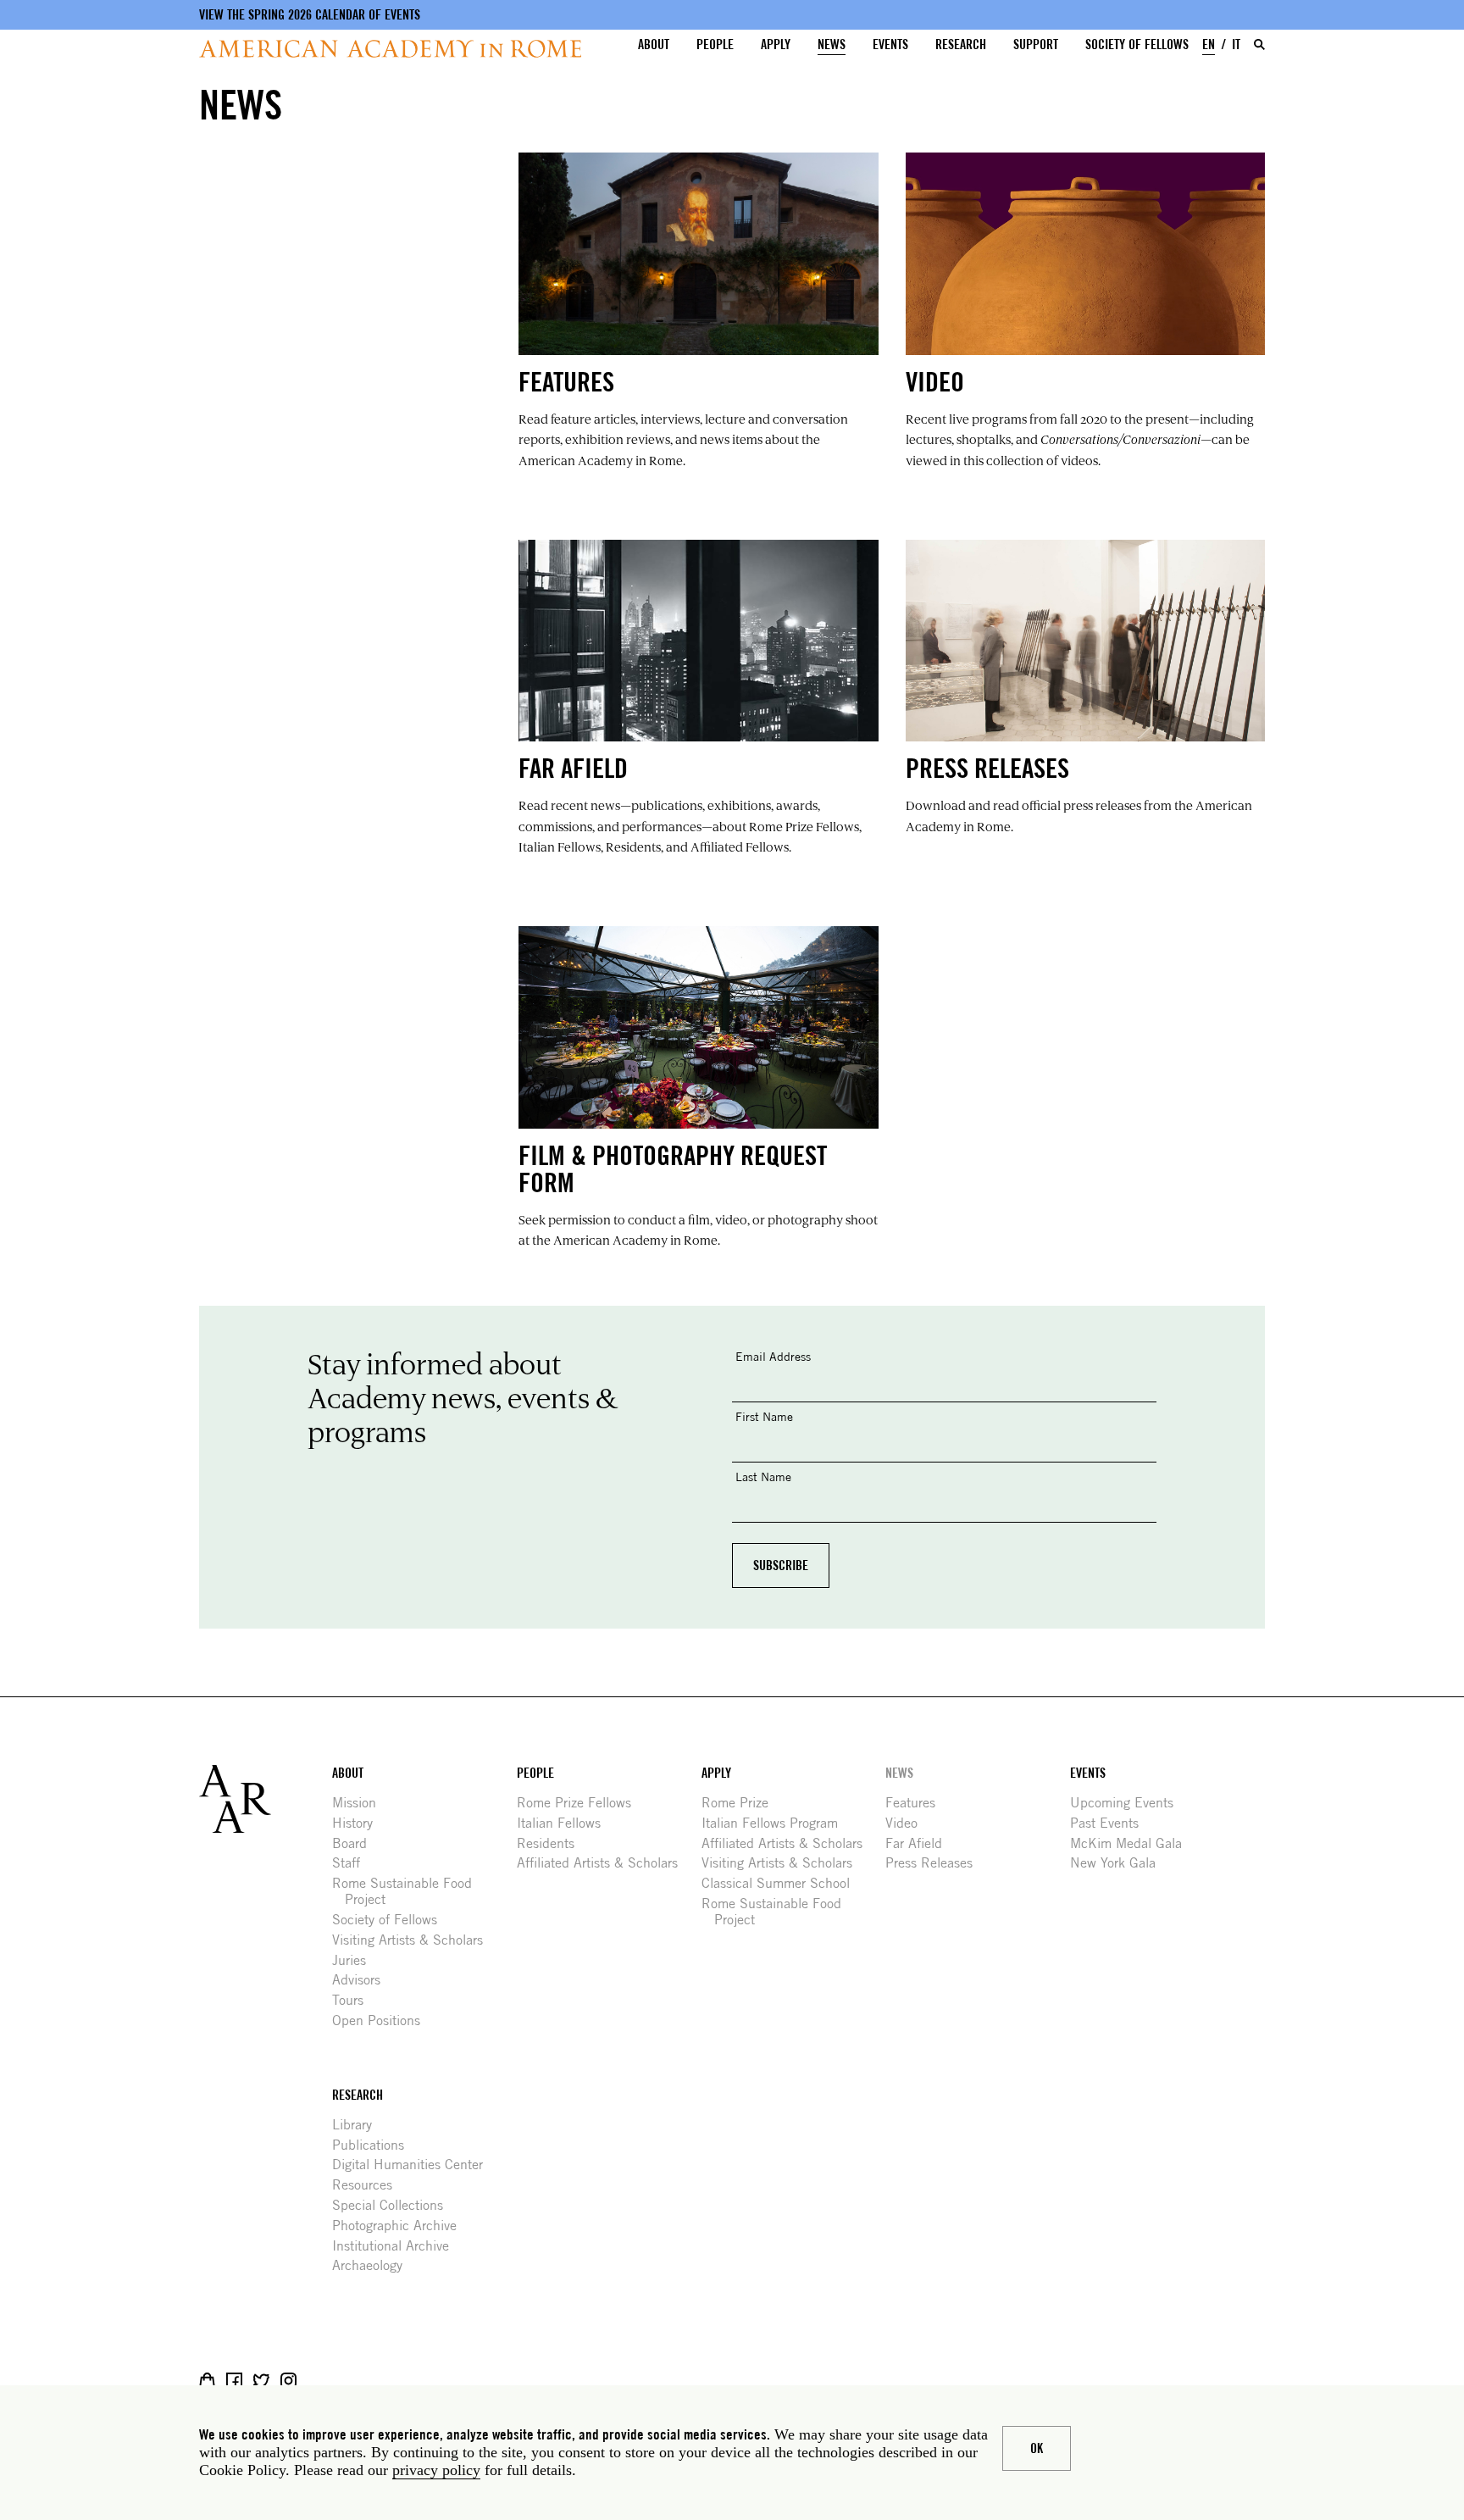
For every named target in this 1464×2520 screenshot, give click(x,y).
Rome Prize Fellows (580, 1803)
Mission (360, 1803)
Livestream (316, 2381)
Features (917, 1803)
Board (356, 1843)
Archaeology (374, 2265)
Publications (374, 2145)
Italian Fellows (565, 1823)
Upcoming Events (1128, 1803)
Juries (355, 1960)
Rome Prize (741, 1803)
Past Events (1111, 1823)
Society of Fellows (1137, 44)
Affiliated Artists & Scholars (604, 1863)
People (715, 44)
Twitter (261, 2381)
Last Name (763, 1476)
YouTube (343, 2381)
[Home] (390, 49)
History (359, 1823)
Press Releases (935, 1863)
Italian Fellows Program (776, 1823)
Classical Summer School (782, 1883)
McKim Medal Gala (1132, 1843)
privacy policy (436, 2470)
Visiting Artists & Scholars (414, 1940)
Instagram (288, 2381)
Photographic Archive (401, 2226)
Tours (354, 2000)
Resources (369, 2185)
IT (1236, 44)
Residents (552, 1843)
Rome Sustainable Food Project (408, 1891)
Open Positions (383, 2020)
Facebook (234, 2381)
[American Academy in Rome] (266, 1799)
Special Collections (394, 2205)
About (654, 44)
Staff (352, 1863)
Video (908, 1823)
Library (358, 2125)
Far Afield (920, 1843)
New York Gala (1119, 1863)
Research (961, 44)
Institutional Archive (397, 2246)
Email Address (773, 1356)
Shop (207, 2381)
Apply (776, 44)
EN (1209, 44)
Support (1036, 44)
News (832, 44)
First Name (764, 1416)
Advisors (363, 1980)
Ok (1037, 2448)
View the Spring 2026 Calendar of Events (310, 15)
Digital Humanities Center (414, 2165)
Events (890, 44)
